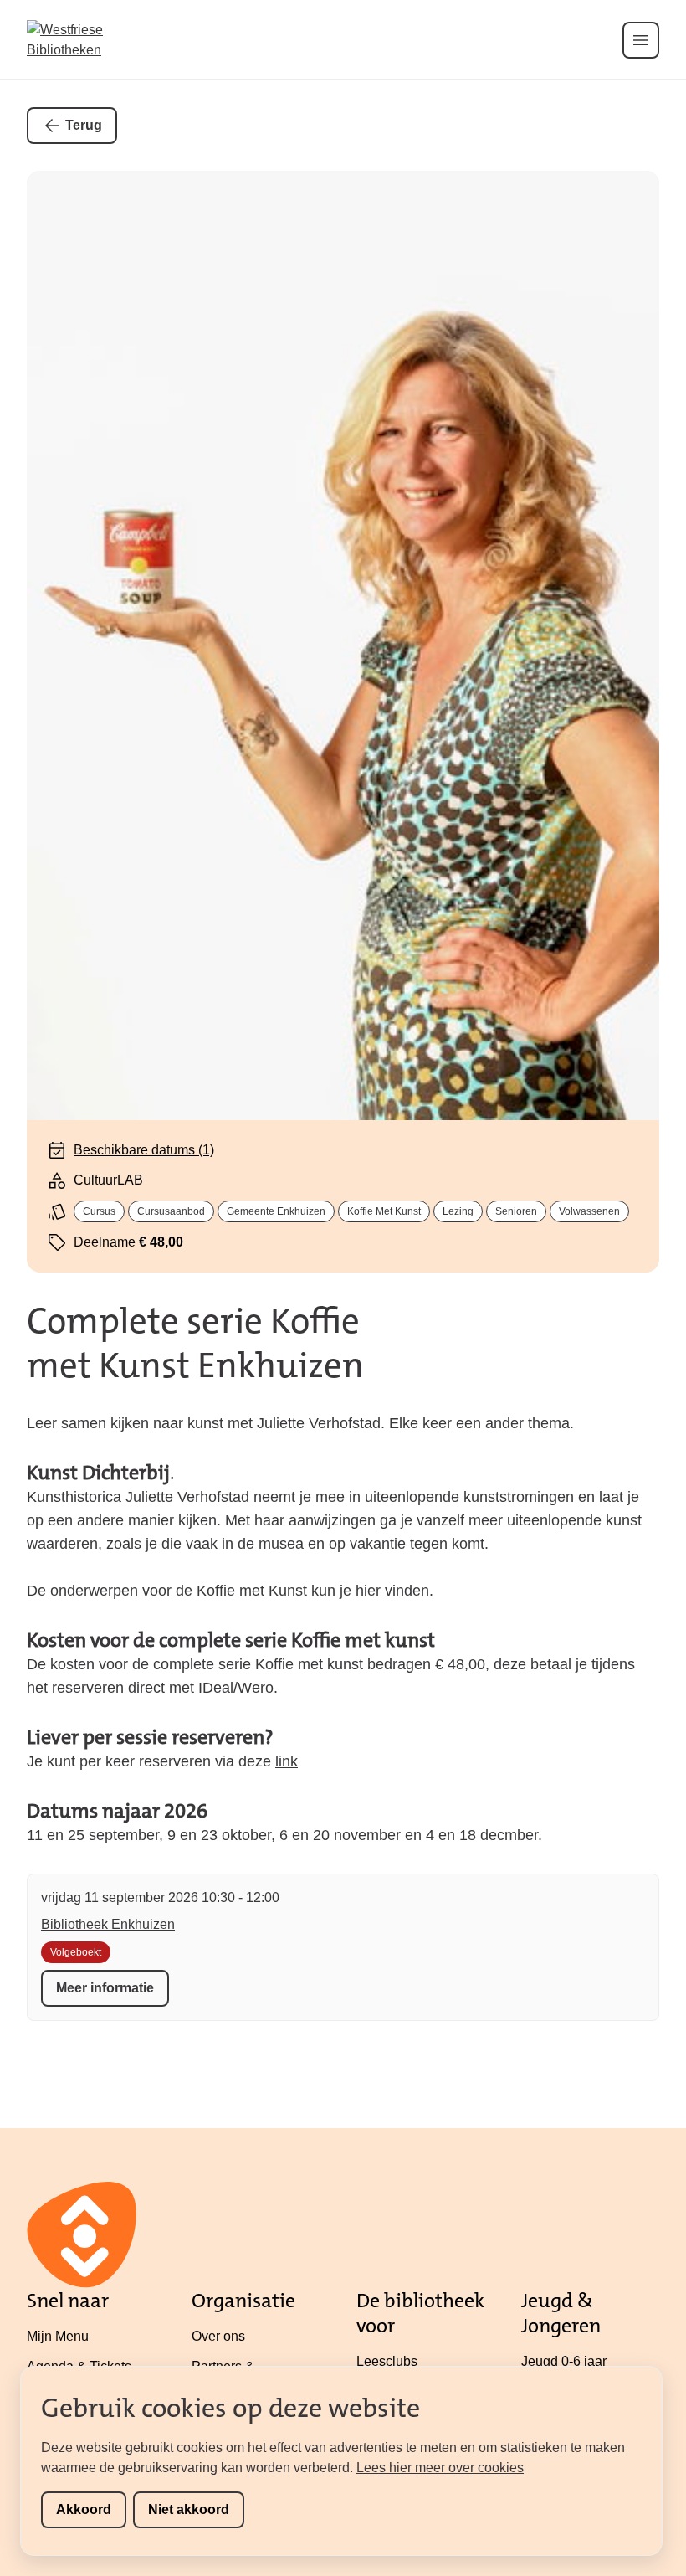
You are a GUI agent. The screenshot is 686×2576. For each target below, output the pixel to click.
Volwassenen (589, 1211)
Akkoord (84, 2509)
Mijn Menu (58, 2336)
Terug (84, 125)
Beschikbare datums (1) (144, 1150)
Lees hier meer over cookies (440, 2468)
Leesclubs (387, 2361)
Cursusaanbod (171, 1211)
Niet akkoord (189, 2509)
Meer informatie (105, 1988)
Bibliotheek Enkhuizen (108, 1924)
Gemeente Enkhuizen (276, 1211)
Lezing (458, 1211)
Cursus (99, 1211)
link (287, 1761)
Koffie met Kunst (384, 1211)
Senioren (516, 1211)
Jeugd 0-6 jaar (564, 2361)
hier (368, 1591)
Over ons (218, 2336)
